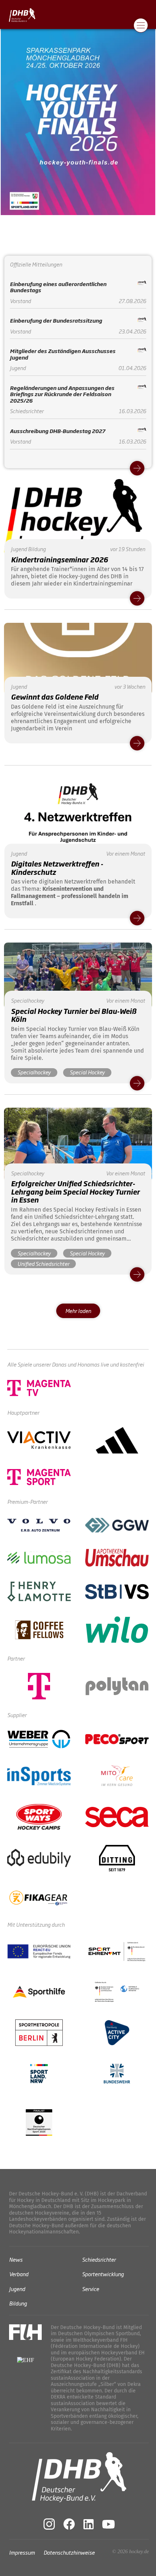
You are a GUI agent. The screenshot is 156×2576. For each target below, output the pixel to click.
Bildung (18, 2303)
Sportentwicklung (103, 2274)
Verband (19, 2274)
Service (91, 2288)
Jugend (17, 2288)
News (16, 2259)
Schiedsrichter (99, 2259)
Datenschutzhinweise (69, 2552)
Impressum (22, 2552)
